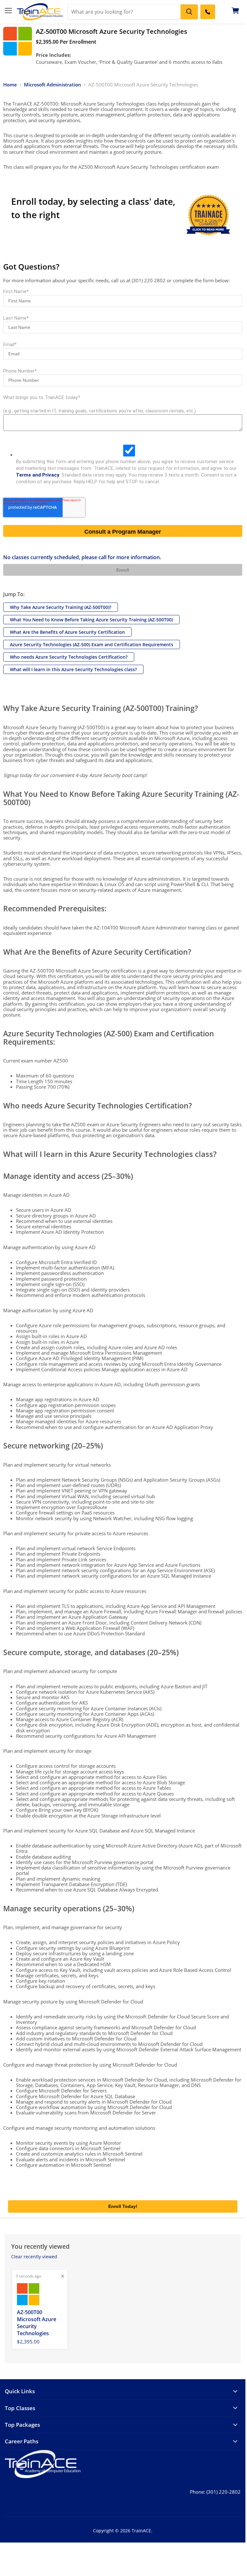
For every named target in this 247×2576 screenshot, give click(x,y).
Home (10, 85)
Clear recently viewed (34, 2257)
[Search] (189, 12)
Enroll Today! (123, 2206)
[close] (63, 2276)
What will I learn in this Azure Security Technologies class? (73, 669)
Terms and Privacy (38, 475)
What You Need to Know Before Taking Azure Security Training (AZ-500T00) (91, 620)
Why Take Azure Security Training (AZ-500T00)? (61, 607)
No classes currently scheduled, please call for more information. (82, 557)
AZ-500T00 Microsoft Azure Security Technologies (37, 2323)
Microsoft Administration (53, 85)
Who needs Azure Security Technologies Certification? (69, 657)
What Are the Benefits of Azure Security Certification (67, 632)
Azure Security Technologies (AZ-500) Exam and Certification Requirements (92, 644)
